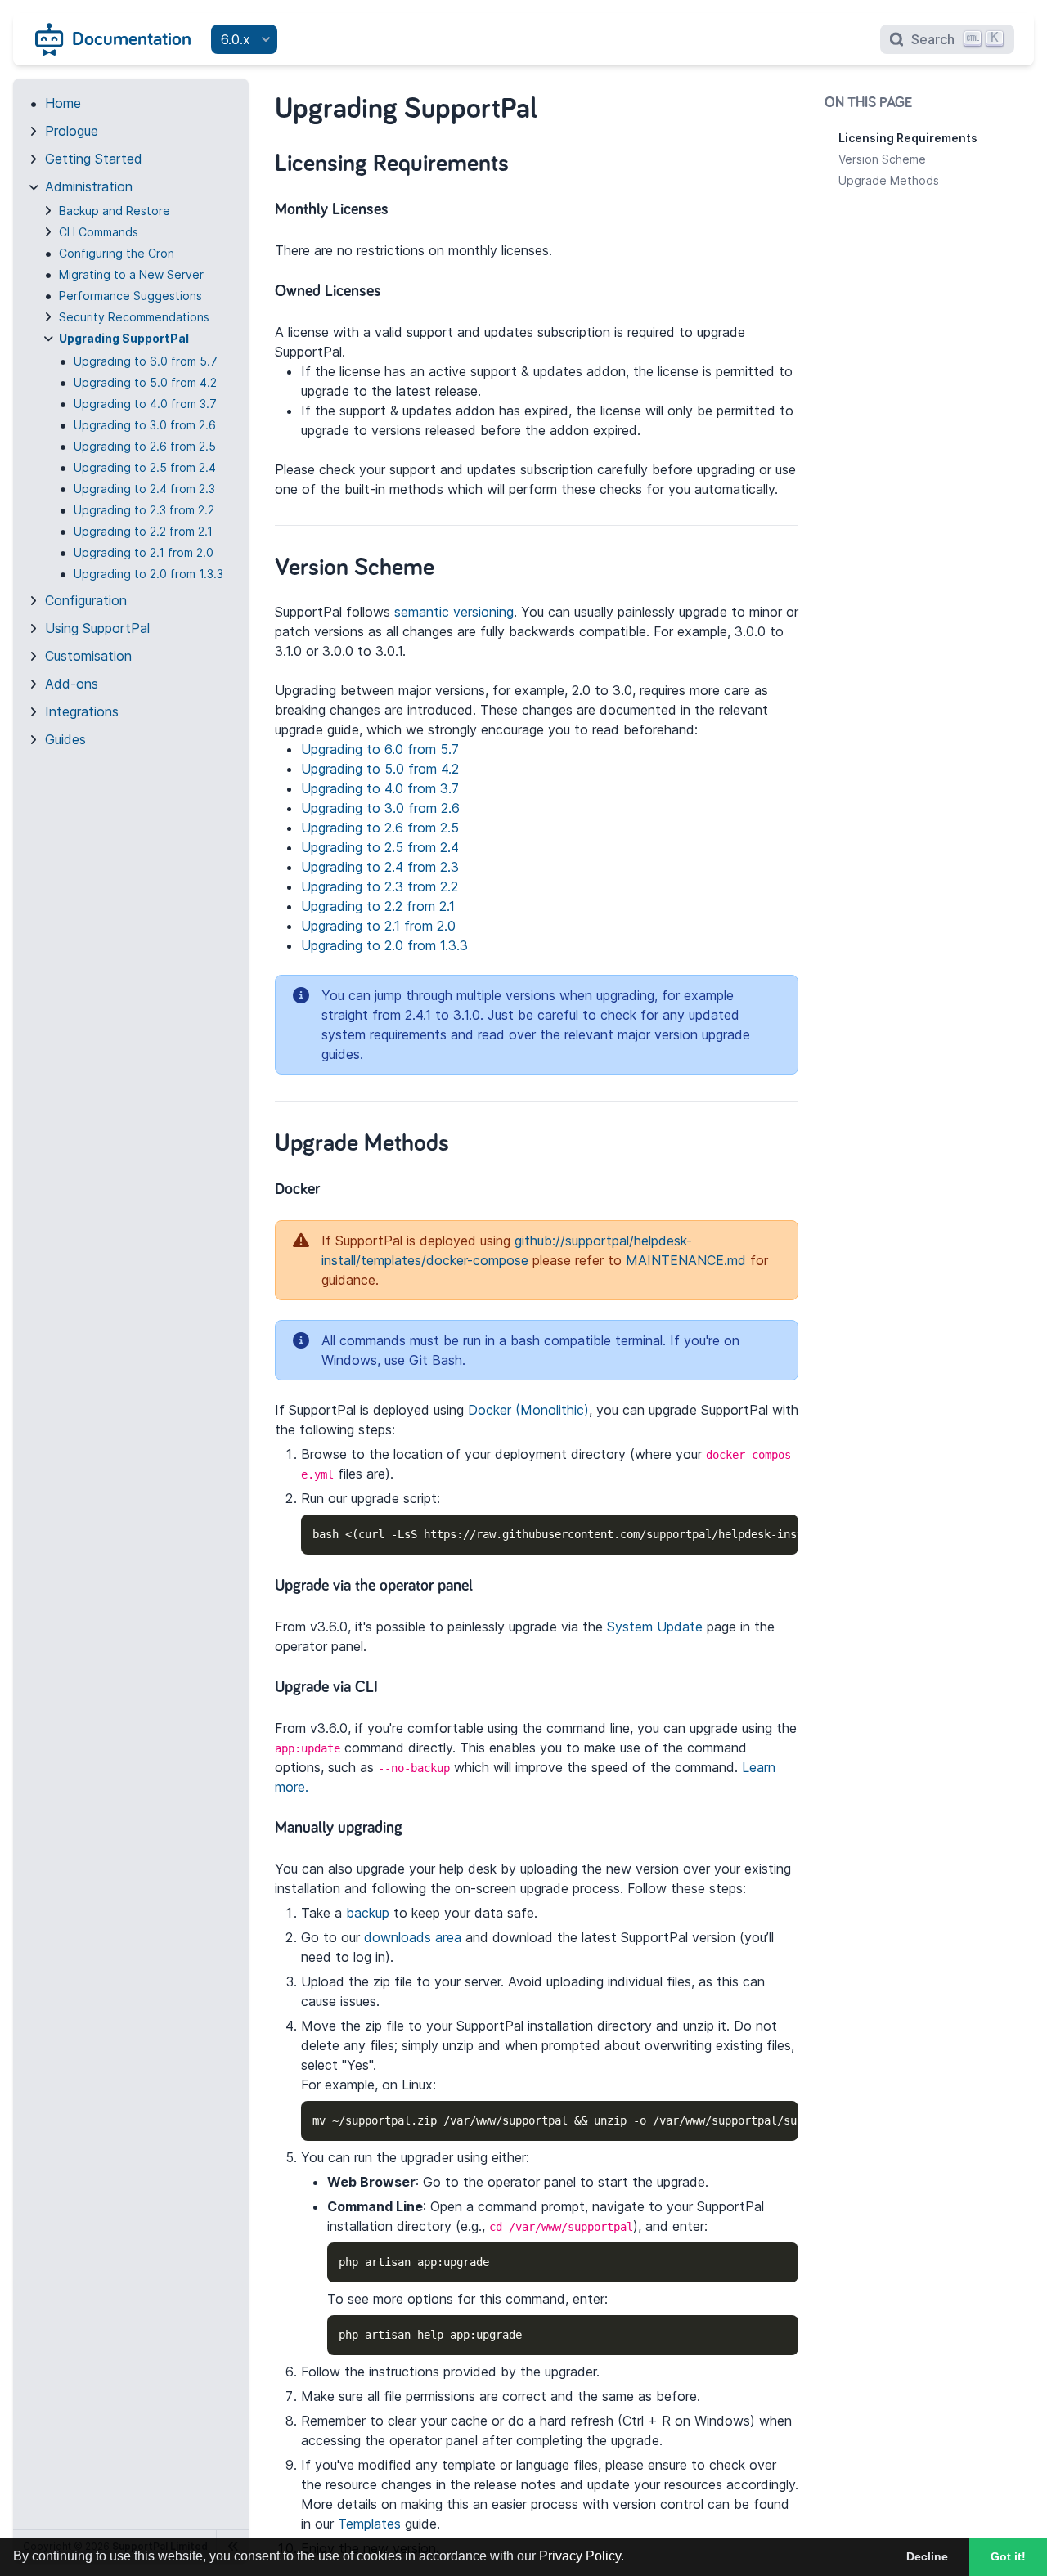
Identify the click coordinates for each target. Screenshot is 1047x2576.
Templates (369, 2524)
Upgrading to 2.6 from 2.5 (145, 446)
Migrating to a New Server (131, 274)
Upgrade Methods (889, 180)
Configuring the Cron (117, 253)
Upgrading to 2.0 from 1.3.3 (148, 574)
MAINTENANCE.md (686, 1260)
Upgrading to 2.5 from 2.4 (145, 467)
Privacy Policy (580, 2556)
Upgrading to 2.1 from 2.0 (144, 552)
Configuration (86, 600)
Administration (89, 186)
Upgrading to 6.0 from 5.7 (146, 361)
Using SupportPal (97, 628)
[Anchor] (526, 160)
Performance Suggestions (130, 296)
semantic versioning (454, 612)
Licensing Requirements (908, 138)
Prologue (72, 131)
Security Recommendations (134, 317)
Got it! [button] (1008, 2556)
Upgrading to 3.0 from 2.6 (145, 425)
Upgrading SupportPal (124, 338)
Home (63, 103)
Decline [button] (927, 2556)
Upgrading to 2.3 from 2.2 (144, 510)
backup (368, 1913)
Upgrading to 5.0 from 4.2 (145, 382)
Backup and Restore (115, 211)
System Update (655, 1627)
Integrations (82, 711)
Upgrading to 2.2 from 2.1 (143, 531)
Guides (65, 739)
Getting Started (94, 159)
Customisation (88, 656)
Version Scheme (882, 159)
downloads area (413, 1937)
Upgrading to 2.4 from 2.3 (144, 489)
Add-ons (72, 684)
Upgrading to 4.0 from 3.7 (145, 404)
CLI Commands (99, 232)
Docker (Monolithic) (528, 1410)
